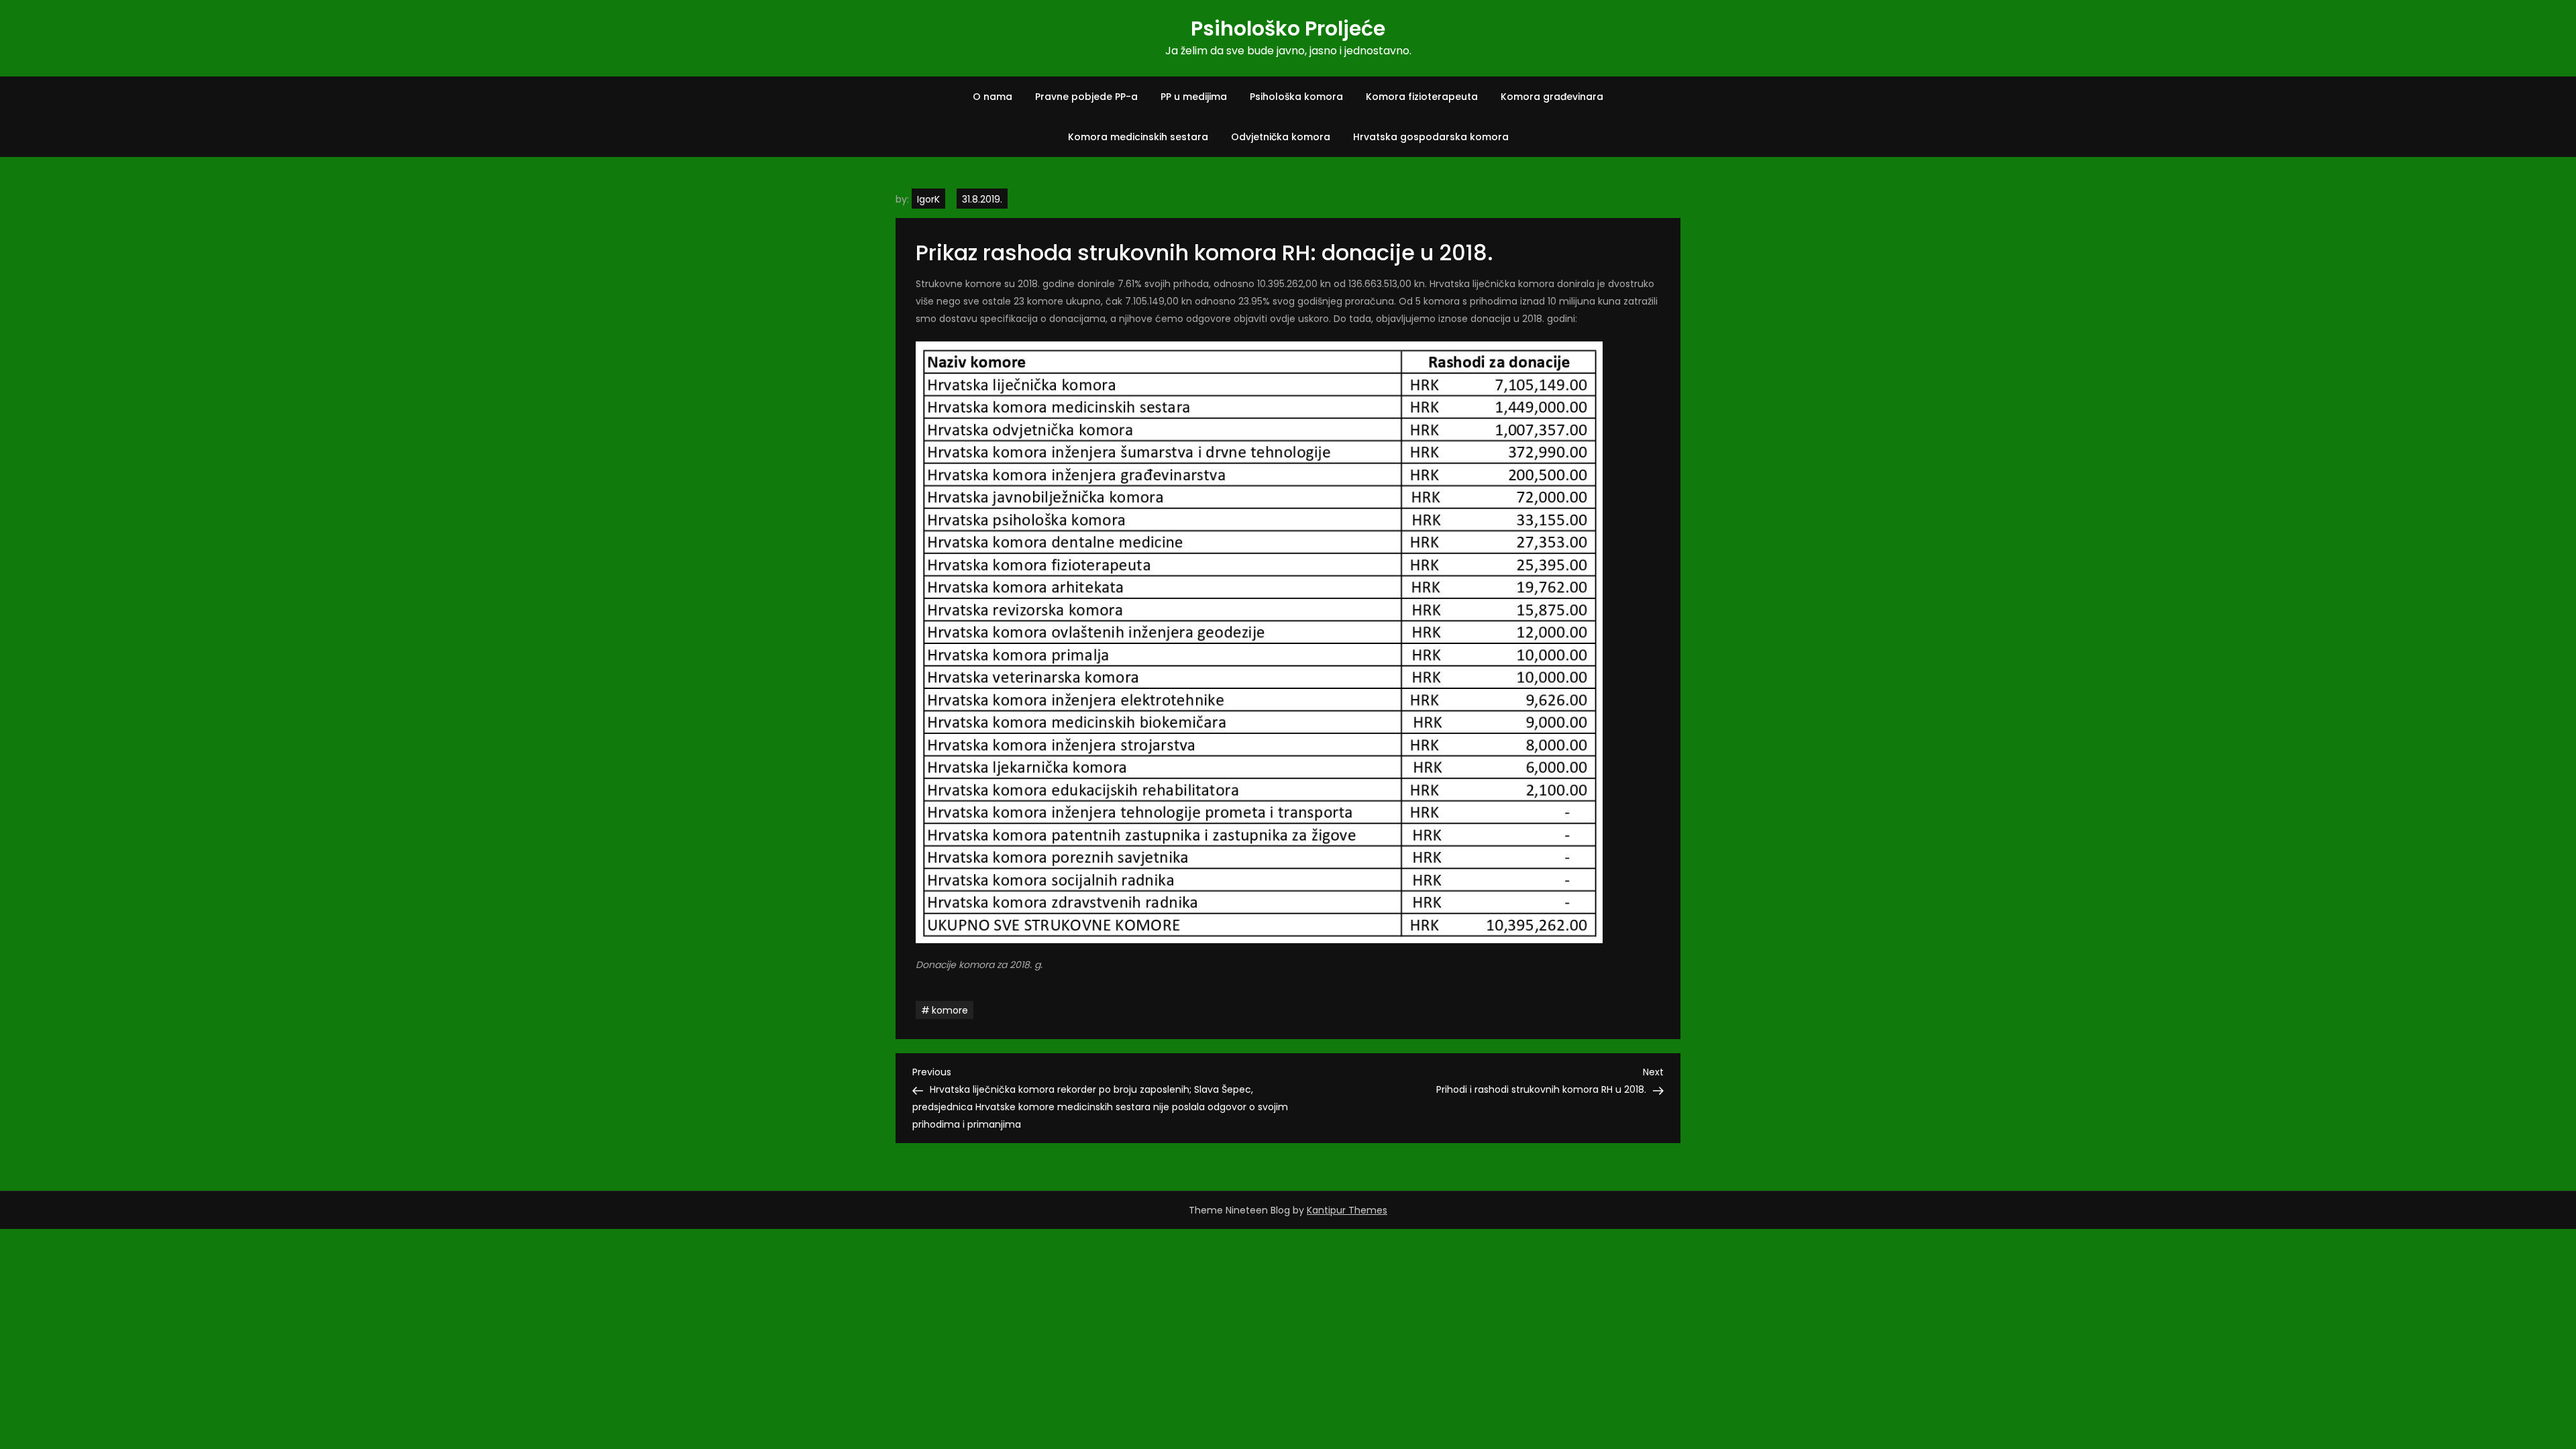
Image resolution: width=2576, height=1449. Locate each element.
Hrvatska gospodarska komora (1431, 137)
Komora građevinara (1552, 97)
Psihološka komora (1296, 97)
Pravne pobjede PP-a (1086, 97)
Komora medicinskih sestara (1138, 137)
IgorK (928, 199)
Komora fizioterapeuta (1422, 97)
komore (950, 1010)
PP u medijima (1194, 97)
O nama (992, 97)
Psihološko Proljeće (1288, 29)
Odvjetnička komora (1281, 137)
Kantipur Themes (1347, 1210)
